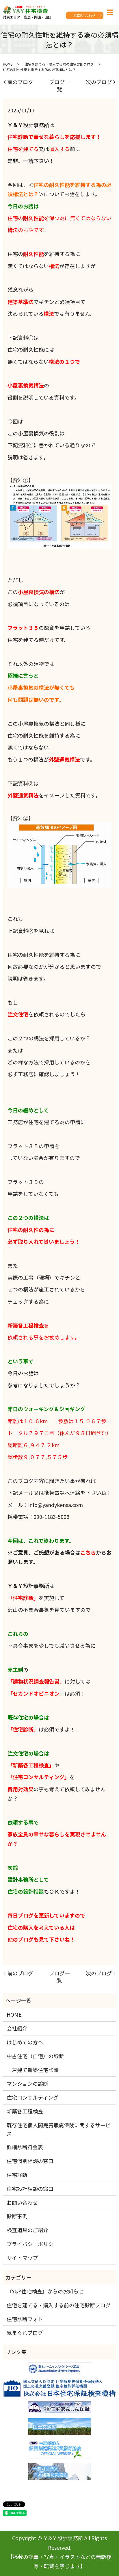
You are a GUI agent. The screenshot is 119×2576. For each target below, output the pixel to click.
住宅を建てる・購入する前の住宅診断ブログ (59, 64)
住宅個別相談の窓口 (30, 2161)
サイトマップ (22, 2258)
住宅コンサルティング (32, 2097)
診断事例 (17, 2216)
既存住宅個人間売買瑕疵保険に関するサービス (59, 2129)
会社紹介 (17, 2028)
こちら (88, 1552)
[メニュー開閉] (110, 12)
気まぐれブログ (25, 2332)
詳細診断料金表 (25, 2147)
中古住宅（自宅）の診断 (35, 2056)
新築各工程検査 (25, 2111)
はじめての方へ (25, 2042)
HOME (8, 64)
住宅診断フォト (25, 2319)
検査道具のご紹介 (27, 2230)
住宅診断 (17, 2175)
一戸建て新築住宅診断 (33, 2070)
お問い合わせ (85, 15)
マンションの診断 (27, 2083)
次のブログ (99, 82)
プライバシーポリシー (33, 2244)
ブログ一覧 (59, 85)
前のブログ (20, 82)
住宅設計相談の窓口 (30, 2189)
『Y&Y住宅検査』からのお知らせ (45, 2291)
